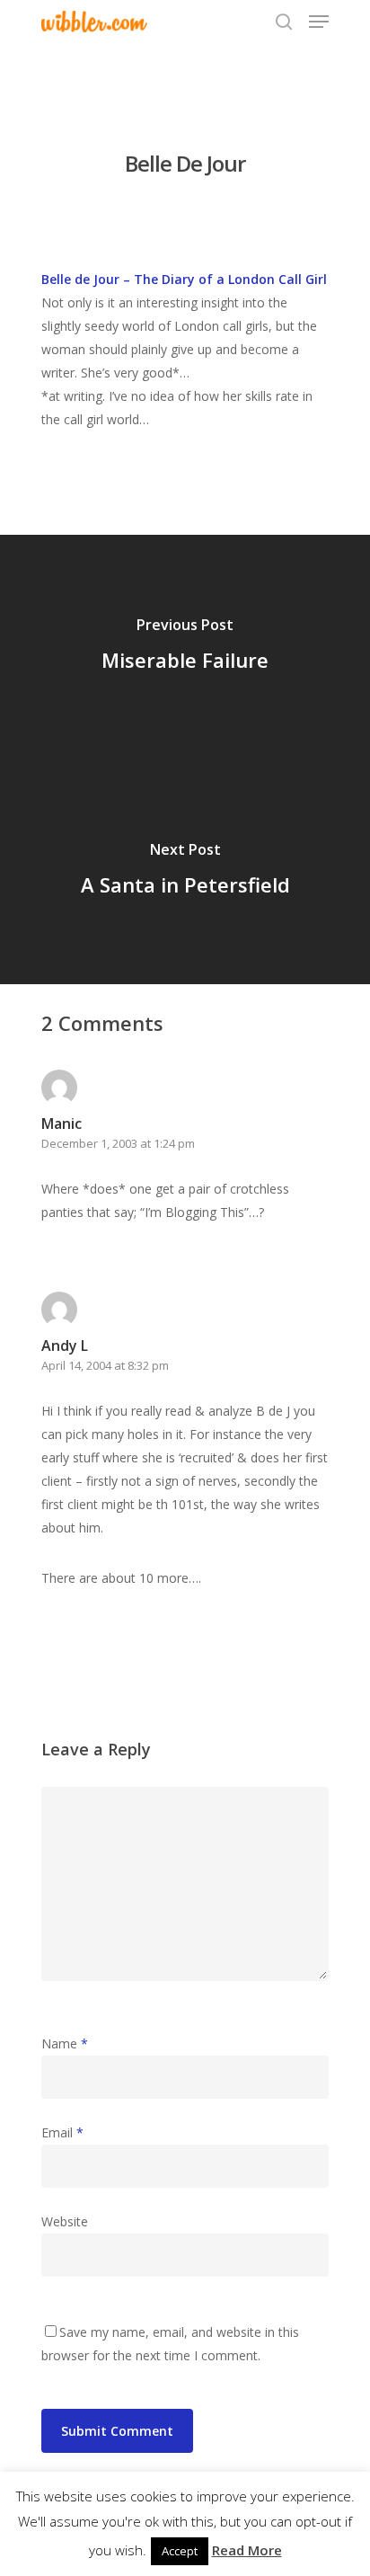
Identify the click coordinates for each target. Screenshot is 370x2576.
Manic (62, 1124)
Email (62, 2132)
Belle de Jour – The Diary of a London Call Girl (184, 279)
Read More (247, 2550)
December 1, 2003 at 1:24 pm (118, 1143)
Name (65, 2043)
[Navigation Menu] (319, 22)
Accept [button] (180, 2551)
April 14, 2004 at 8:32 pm (105, 1365)
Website (65, 2221)
